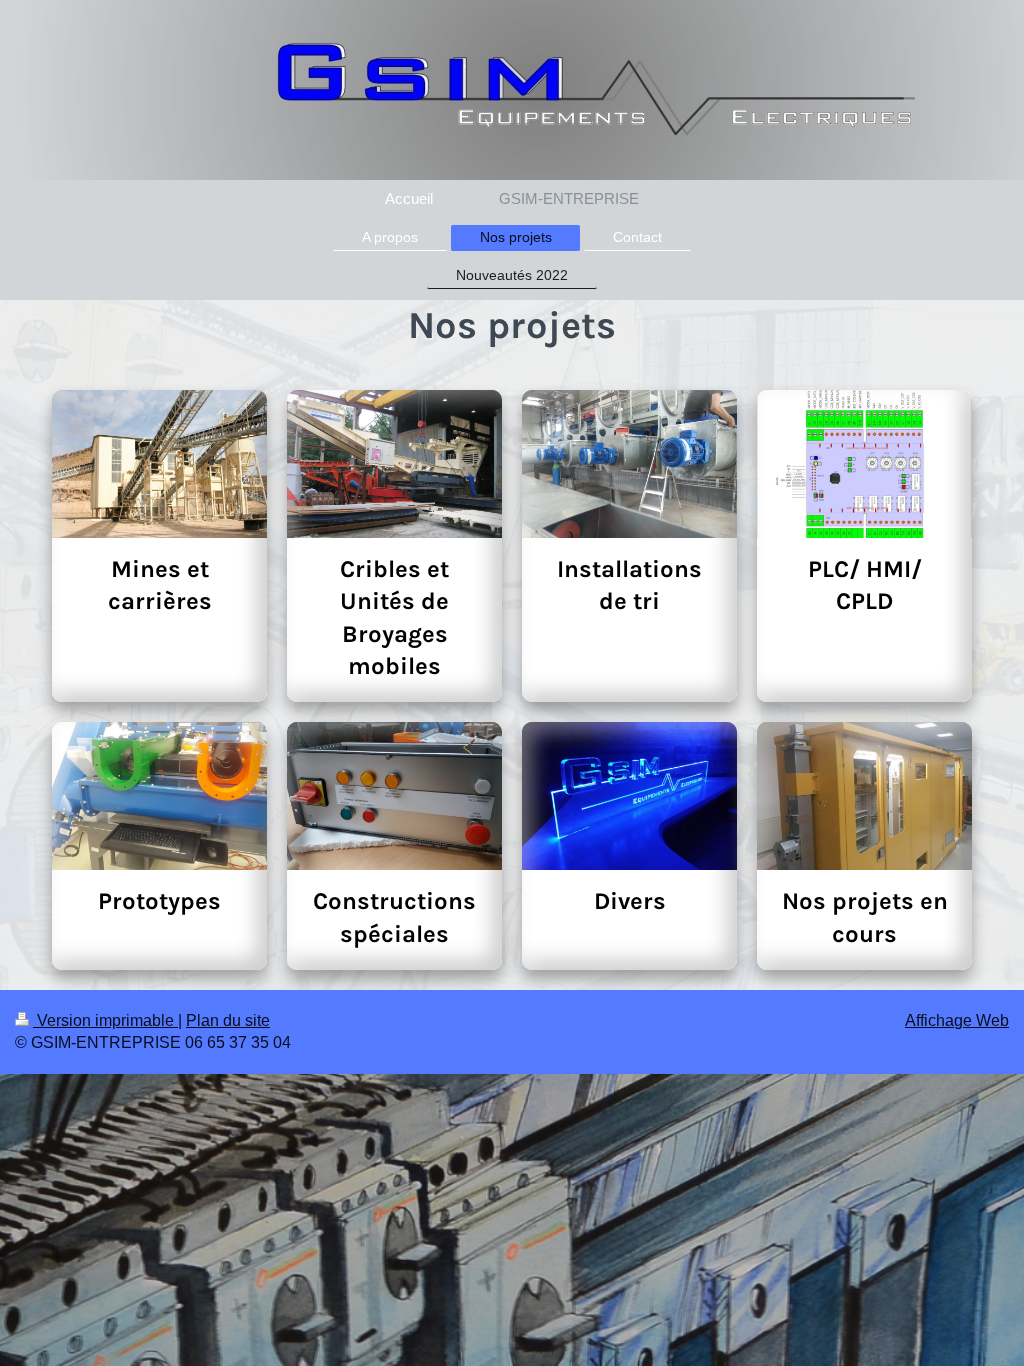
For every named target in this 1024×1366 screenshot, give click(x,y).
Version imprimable (105, 1020)
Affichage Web (957, 1020)
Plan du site (228, 1020)
